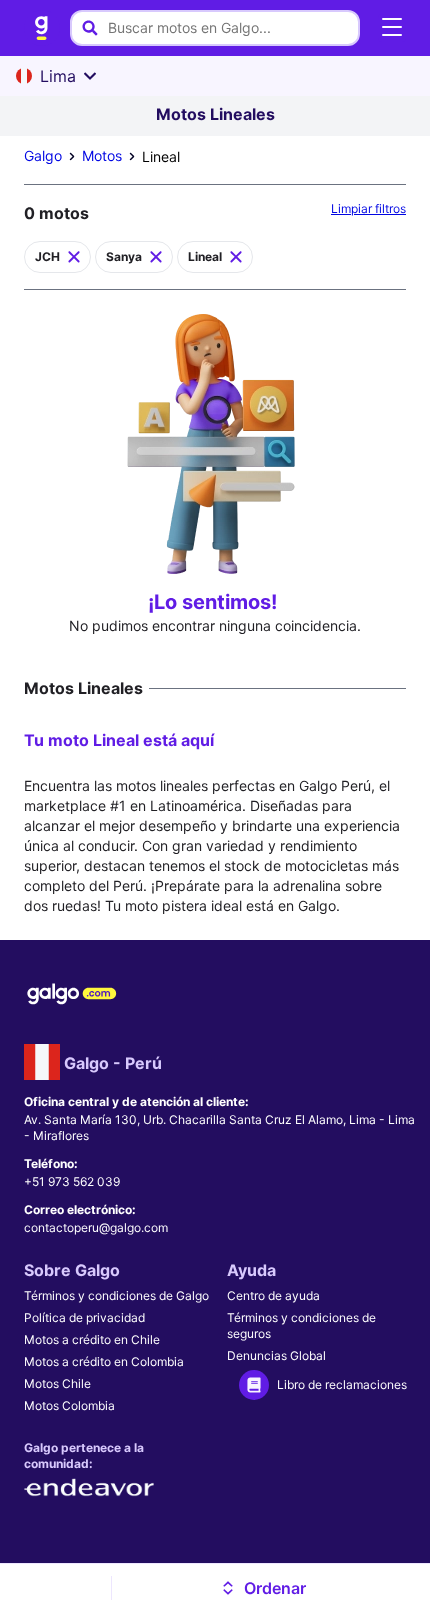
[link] (42, 28)
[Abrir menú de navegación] (392, 28)
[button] (263, 1588)
